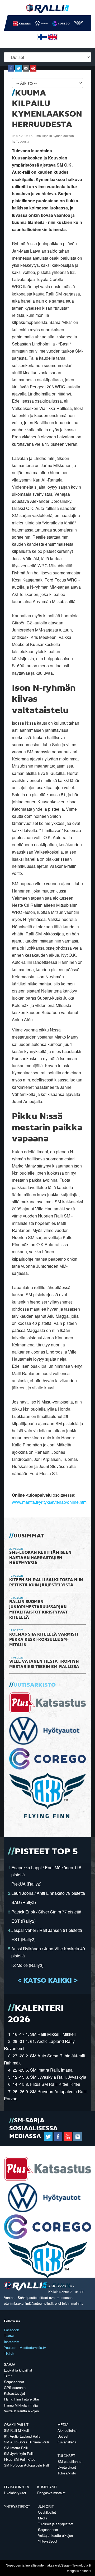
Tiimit (8, 2376)
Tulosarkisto (67, 2473)
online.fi (85, 2571)
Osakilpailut (16, 2425)
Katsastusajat (15, 2393)
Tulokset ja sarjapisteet (56, 2524)
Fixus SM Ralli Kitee (20, 2459)
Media (63, 2425)
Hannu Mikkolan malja (21, 2405)
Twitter (9, 2336)
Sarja (10, 2364)
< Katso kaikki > (48, 1981)
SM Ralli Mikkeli (16, 2430)
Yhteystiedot (17, 2506)
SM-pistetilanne (69, 2461)
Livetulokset (67, 2467)
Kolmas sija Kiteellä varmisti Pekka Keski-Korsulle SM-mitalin (44, 1640)
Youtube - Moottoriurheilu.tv (25, 2347)
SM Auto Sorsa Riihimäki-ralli (26, 2442)
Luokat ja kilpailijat (18, 2370)
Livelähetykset (15, 2493)
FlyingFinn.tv (17, 2487)
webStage (62, 2565)
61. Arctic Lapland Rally (22, 2436)
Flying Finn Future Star (22, 2399)
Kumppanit (47, 2487)
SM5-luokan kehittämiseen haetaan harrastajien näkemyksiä (40, 1558)
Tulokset (66, 2456)
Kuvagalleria (67, 2442)
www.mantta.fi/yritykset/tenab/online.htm (49, 1502)
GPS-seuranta (15, 2387)
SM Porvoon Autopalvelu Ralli (27, 2465)
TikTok (9, 2353)
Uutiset (63, 2436)
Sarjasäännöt (14, 2382)
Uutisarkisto (35, 1685)
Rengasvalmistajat (51, 2493)
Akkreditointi (67, 2430)
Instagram (12, 2342)
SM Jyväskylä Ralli (19, 2454)
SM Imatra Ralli (16, 2448)
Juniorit (46, 2506)
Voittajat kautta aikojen (21, 2411)
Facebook (11, 2330)
